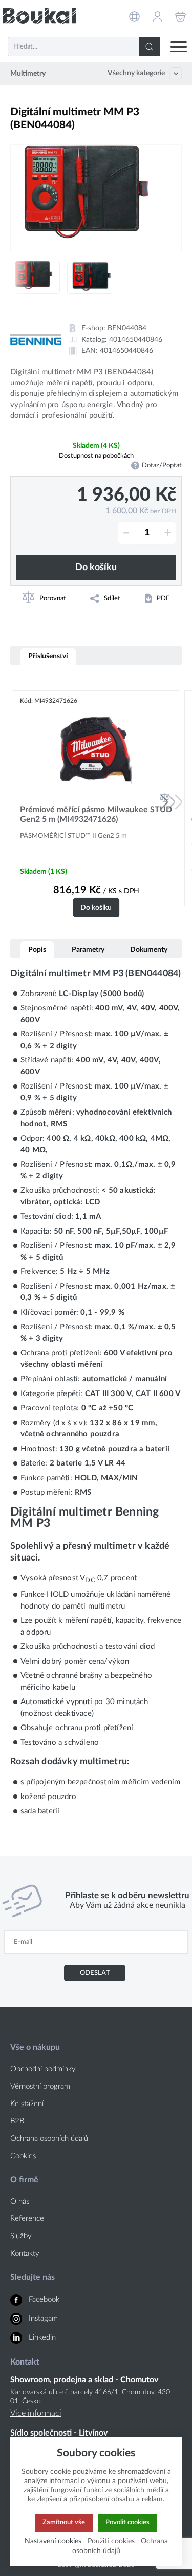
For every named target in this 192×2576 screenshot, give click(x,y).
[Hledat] (150, 46)
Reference (27, 2219)
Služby (21, 2236)
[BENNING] (36, 339)
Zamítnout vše (64, 2522)
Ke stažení (27, 2104)
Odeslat (95, 1973)
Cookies (23, 2156)
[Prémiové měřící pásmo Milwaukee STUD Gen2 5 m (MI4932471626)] (96, 750)
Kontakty (25, 2253)
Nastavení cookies (53, 2541)
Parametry (88, 949)
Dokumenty (149, 949)
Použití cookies (111, 2541)
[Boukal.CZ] (39, 16)
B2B (17, 2121)
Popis (37, 949)
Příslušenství (48, 656)
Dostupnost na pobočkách (96, 456)
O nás (20, 2201)
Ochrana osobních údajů (49, 2138)
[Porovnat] (164, 797)
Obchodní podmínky (43, 2069)
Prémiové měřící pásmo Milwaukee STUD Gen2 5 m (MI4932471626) (96, 814)
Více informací (36, 2413)
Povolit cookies (127, 2522)
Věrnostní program (40, 2086)
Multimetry (28, 74)
